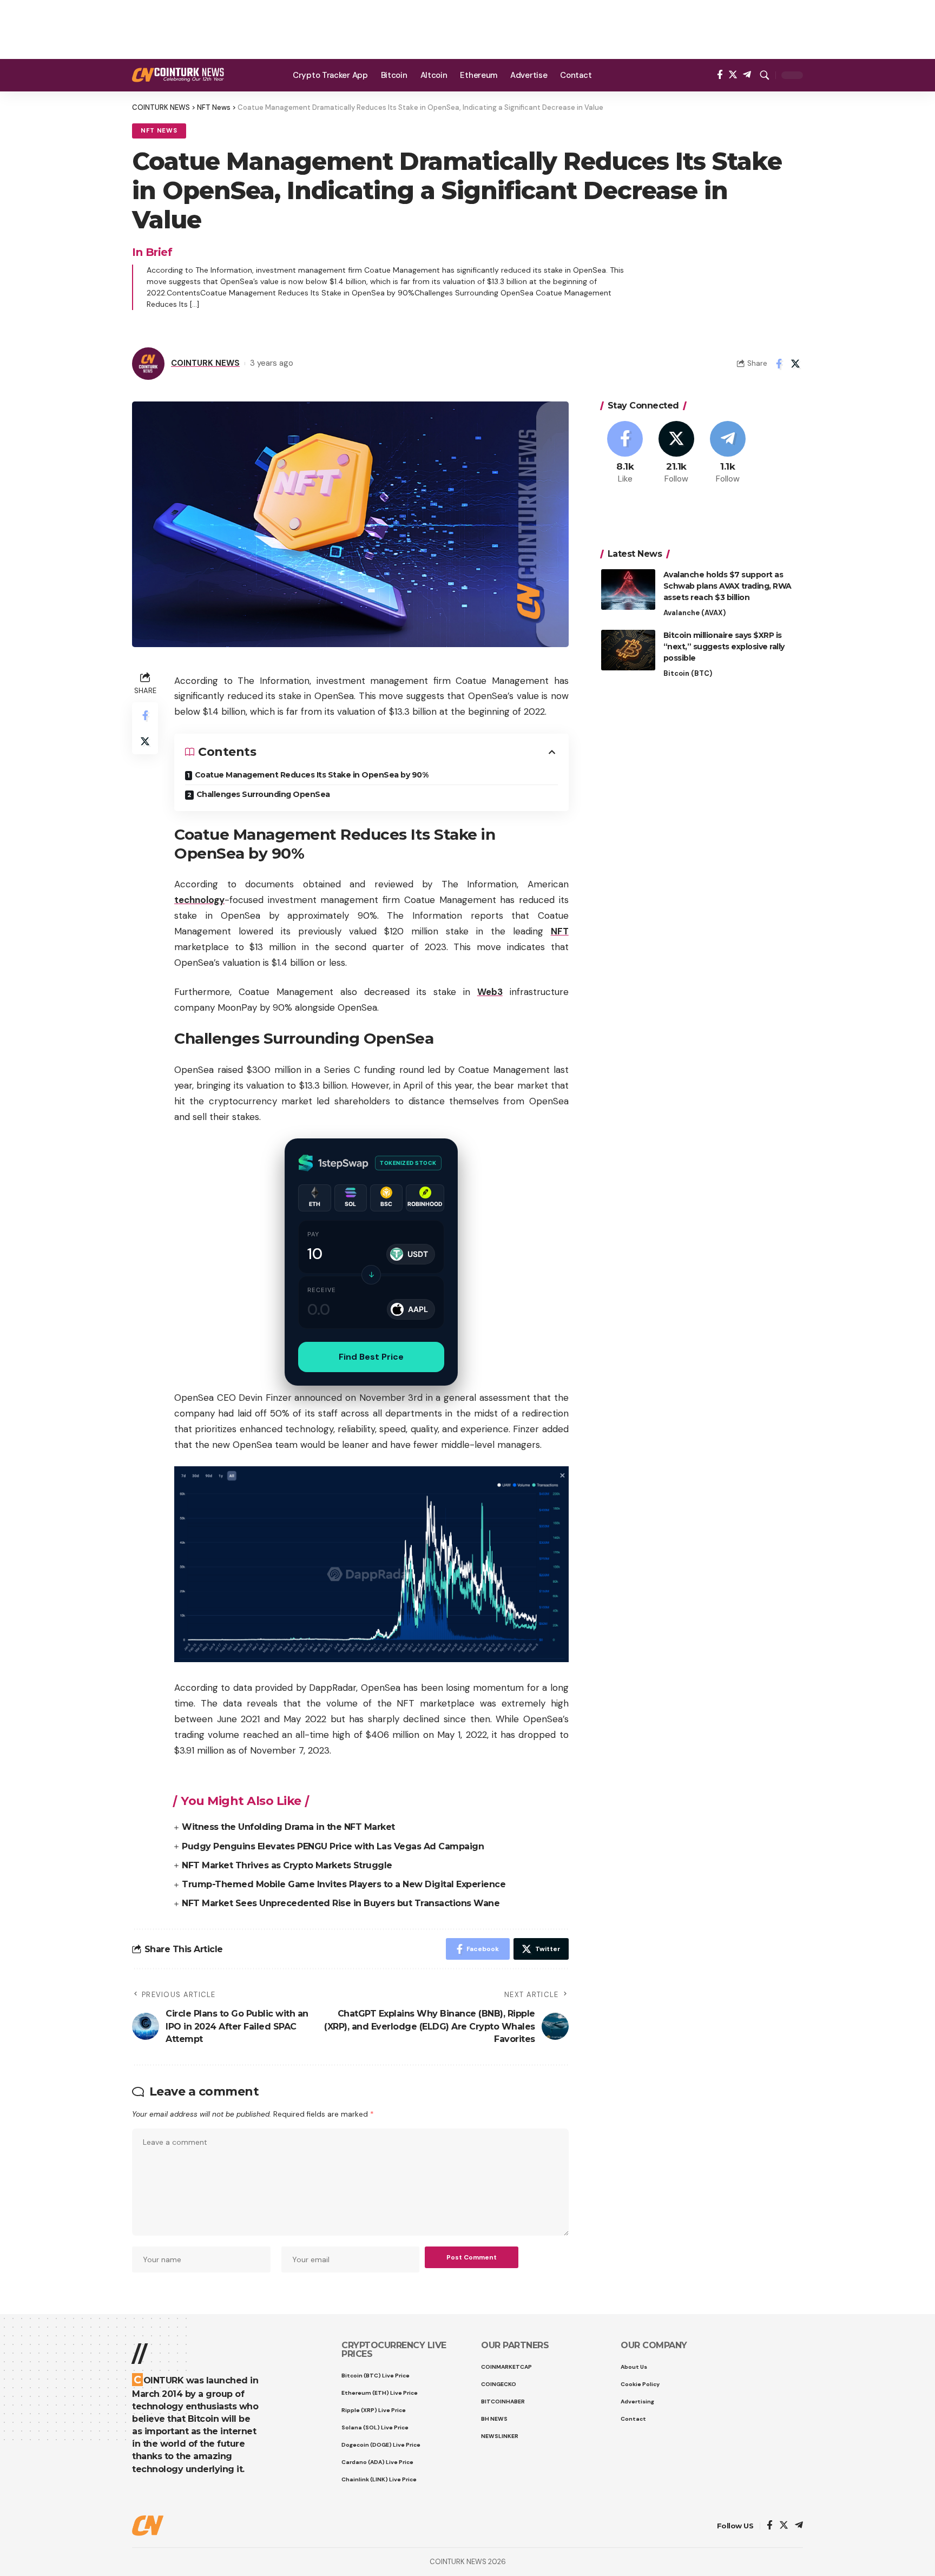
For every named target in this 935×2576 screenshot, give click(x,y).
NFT (560, 931)
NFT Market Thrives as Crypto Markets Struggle (287, 1865)
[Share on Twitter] (795, 364)
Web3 (490, 992)
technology (199, 900)
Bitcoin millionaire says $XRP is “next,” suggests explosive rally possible (724, 647)
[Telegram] (747, 75)
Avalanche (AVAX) (694, 613)
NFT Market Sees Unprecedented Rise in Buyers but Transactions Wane (341, 1903)
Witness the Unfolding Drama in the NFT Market (288, 1827)
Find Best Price (371, 1357)
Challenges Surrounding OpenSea (263, 794)
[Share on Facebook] (779, 364)
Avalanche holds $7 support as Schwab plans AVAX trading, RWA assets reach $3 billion (727, 586)
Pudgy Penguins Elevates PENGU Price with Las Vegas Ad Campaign (333, 1846)
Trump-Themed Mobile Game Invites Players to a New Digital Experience (344, 1884)
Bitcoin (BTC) (688, 673)
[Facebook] (720, 75)
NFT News (159, 131)
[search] (765, 75)
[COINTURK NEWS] (178, 75)
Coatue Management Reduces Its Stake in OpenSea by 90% (312, 775)
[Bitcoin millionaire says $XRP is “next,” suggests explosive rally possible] (628, 650)
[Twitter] (733, 75)
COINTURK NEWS (205, 363)
